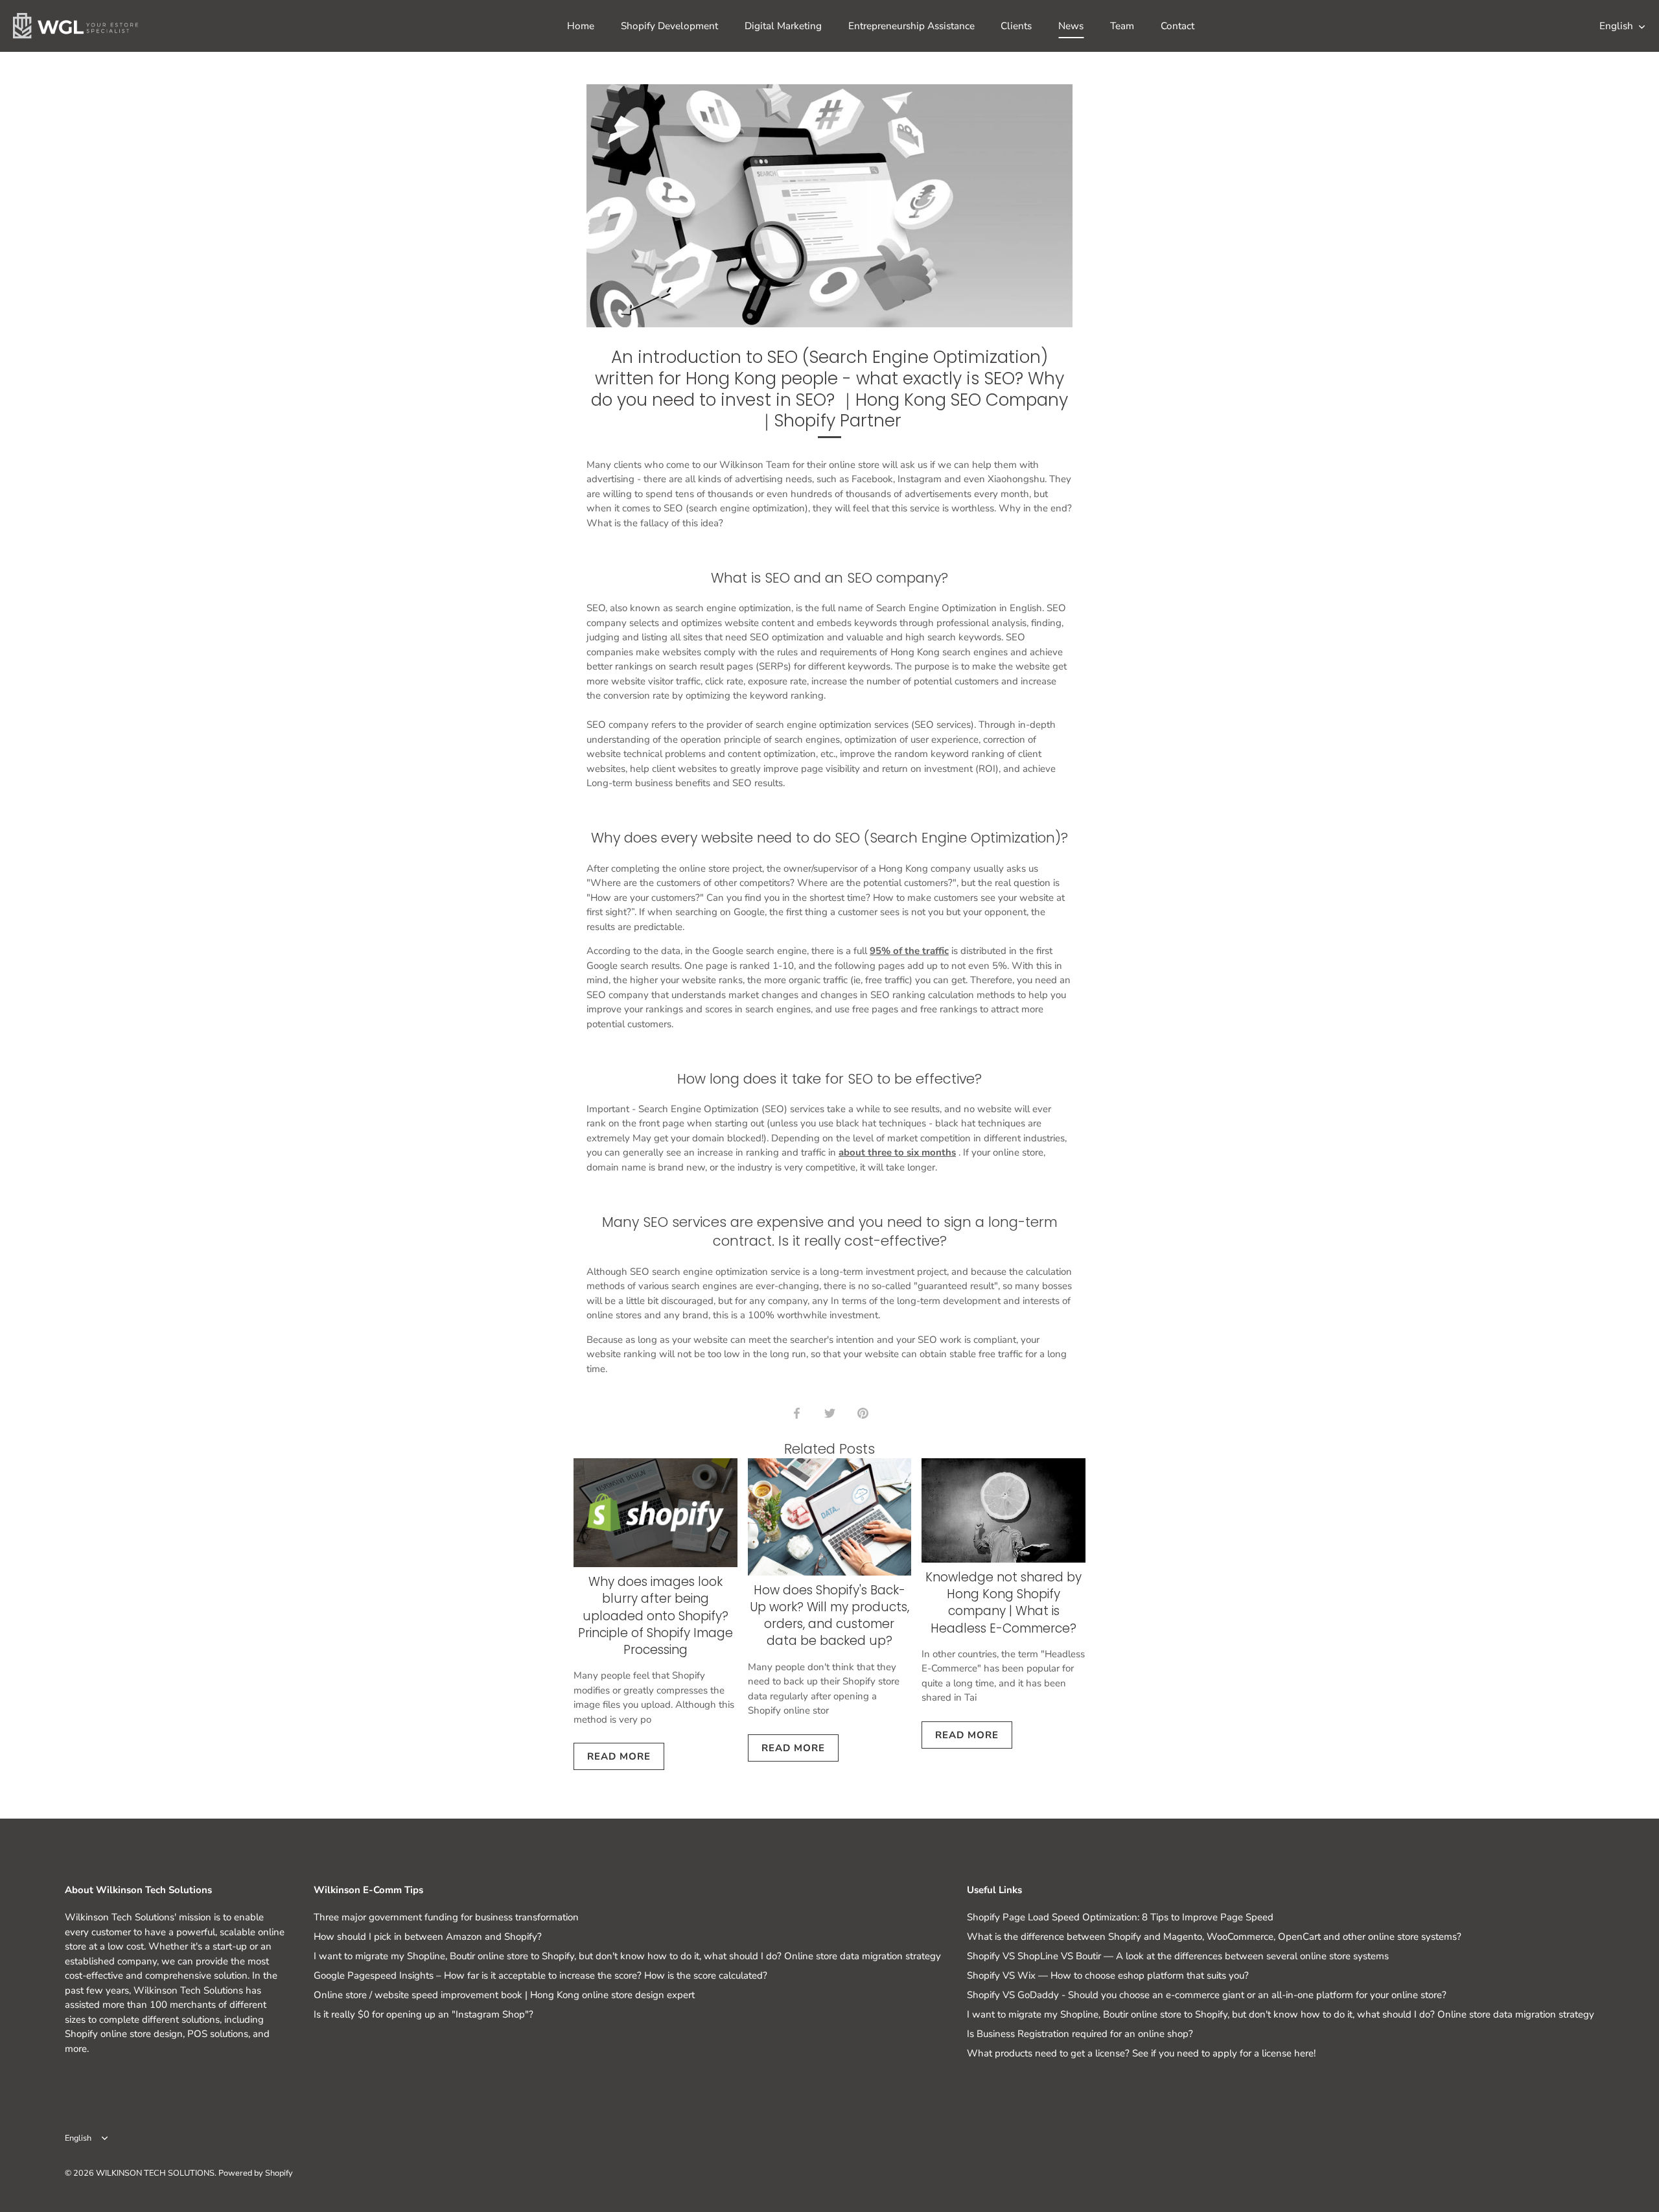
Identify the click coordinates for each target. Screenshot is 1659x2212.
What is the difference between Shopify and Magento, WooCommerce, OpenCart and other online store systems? (1214, 1937)
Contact (1178, 26)
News (1071, 26)
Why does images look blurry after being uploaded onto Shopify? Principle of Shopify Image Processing (655, 1616)
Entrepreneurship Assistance (911, 26)
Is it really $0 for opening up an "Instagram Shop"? (423, 2014)
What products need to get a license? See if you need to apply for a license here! (1141, 2053)
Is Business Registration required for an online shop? (1080, 2034)
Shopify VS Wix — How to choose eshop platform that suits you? (1108, 1975)
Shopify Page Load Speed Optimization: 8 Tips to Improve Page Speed (1120, 1917)
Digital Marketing (783, 26)
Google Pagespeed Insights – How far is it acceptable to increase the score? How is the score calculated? (540, 1975)
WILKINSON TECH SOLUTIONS (155, 2173)
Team (1122, 26)
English (1616, 26)
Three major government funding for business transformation (446, 1917)
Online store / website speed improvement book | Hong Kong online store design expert (504, 1995)
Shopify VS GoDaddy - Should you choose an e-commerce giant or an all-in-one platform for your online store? (1207, 1995)
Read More (619, 1756)
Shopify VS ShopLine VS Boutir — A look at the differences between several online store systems (1178, 1956)
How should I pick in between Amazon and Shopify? (428, 1937)
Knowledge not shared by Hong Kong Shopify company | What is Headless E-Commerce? (1004, 1603)
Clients (1016, 26)
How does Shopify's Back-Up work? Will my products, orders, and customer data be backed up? (829, 1616)
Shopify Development (669, 26)
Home (581, 26)
